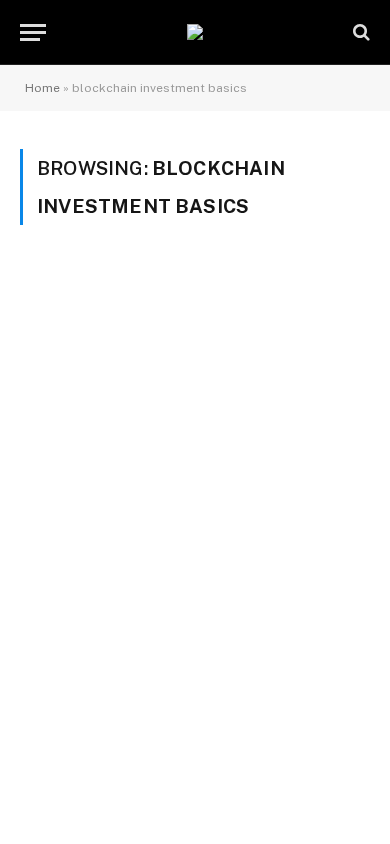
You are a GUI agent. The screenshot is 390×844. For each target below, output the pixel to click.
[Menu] (33, 32)
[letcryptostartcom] (195, 32)
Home (42, 88)
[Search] (359, 32)
